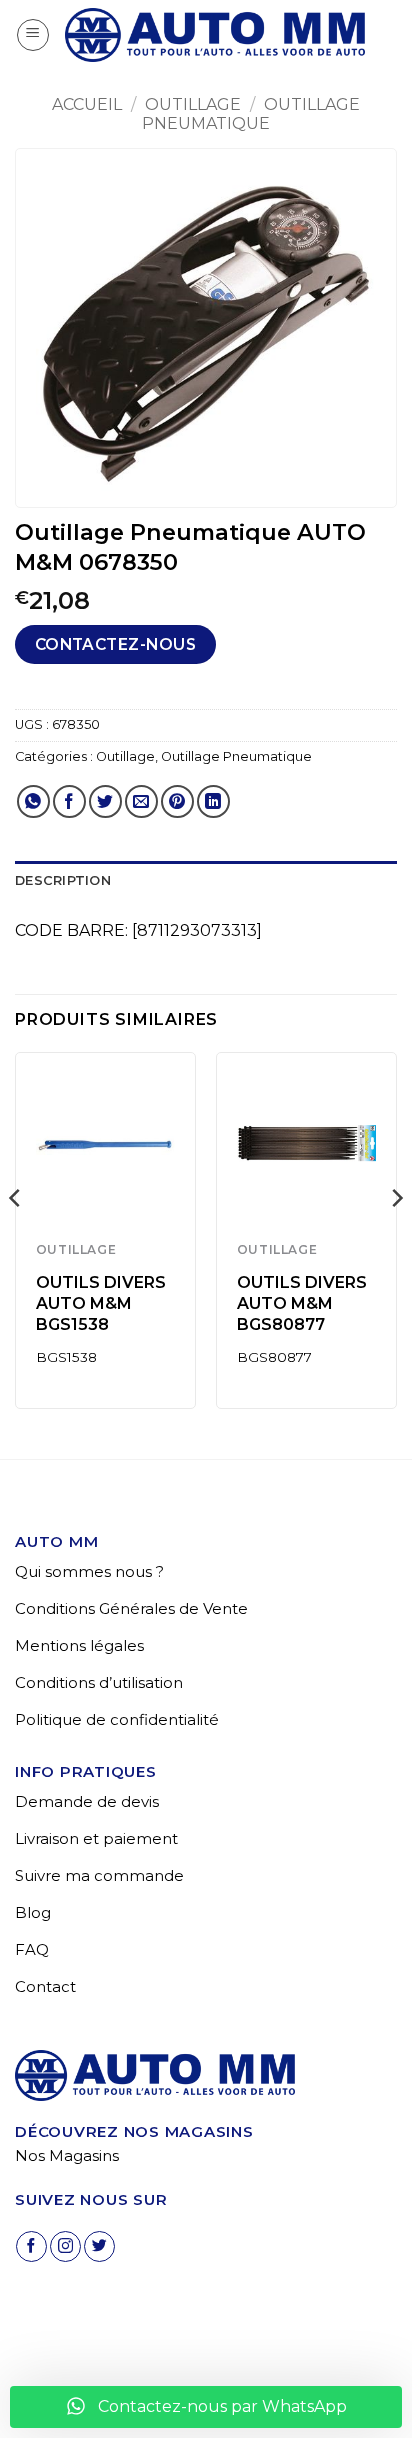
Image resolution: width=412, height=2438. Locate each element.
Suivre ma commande (99, 1875)
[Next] (396, 1238)
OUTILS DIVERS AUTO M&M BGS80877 (302, 1303)
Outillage (193, 104)
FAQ (32, 1949)
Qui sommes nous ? (89, 1571)
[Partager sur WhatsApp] (33, 801)
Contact (45, 1986)
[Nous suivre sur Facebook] (31, 2246)
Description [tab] (63, 880)
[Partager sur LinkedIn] (213, 801)
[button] (33, 35)
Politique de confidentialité (117, 1719)
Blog (33, 1912)
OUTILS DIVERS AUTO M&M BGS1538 (101, 1303)
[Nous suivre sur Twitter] (99, 2246)
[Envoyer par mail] (141, 801)
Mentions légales (79, 1645)
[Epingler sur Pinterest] (177, 801)
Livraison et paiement (96, 1838)
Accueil (87, 104)
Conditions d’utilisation (99, 1682)
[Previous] (16, 1238)
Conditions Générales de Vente (131, 1608)
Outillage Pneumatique (251, 114)
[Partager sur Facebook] (69, 801)
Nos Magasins (67, 2155)
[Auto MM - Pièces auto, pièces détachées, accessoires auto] (215, 35)
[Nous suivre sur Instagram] (65, 2246)
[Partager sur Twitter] (105, 801)
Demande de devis (87, 1801)
